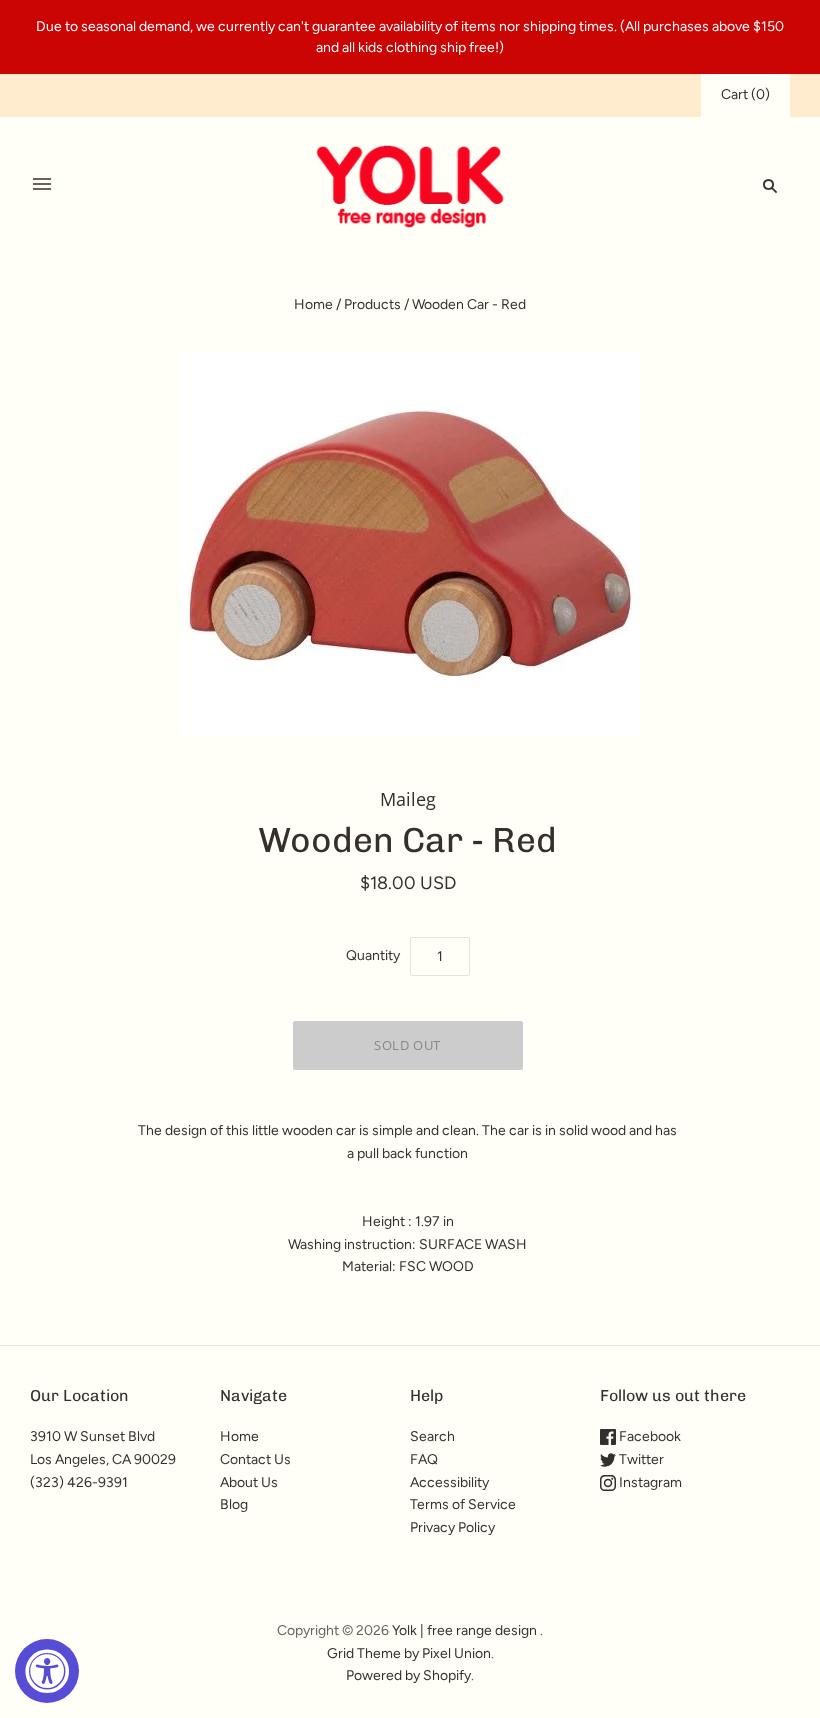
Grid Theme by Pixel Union (409, 1653)
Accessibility (449, 1482)
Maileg (408, 799)
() (745, 94)
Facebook (648, 1436)
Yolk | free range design (464, 1630)
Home (313, 304)
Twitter (640, 1459)
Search (432, 1436)
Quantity (373, 955)
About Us (249, 1482)
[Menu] (42, 185)
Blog (234, 1504)
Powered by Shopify (408, 1675)
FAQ (424, 1459)
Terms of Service (463, 1504)
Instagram (649, 1482)
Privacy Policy (452, 1527)
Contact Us (255, 1459)
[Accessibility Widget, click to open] (47, 1671)
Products (372, 304)
